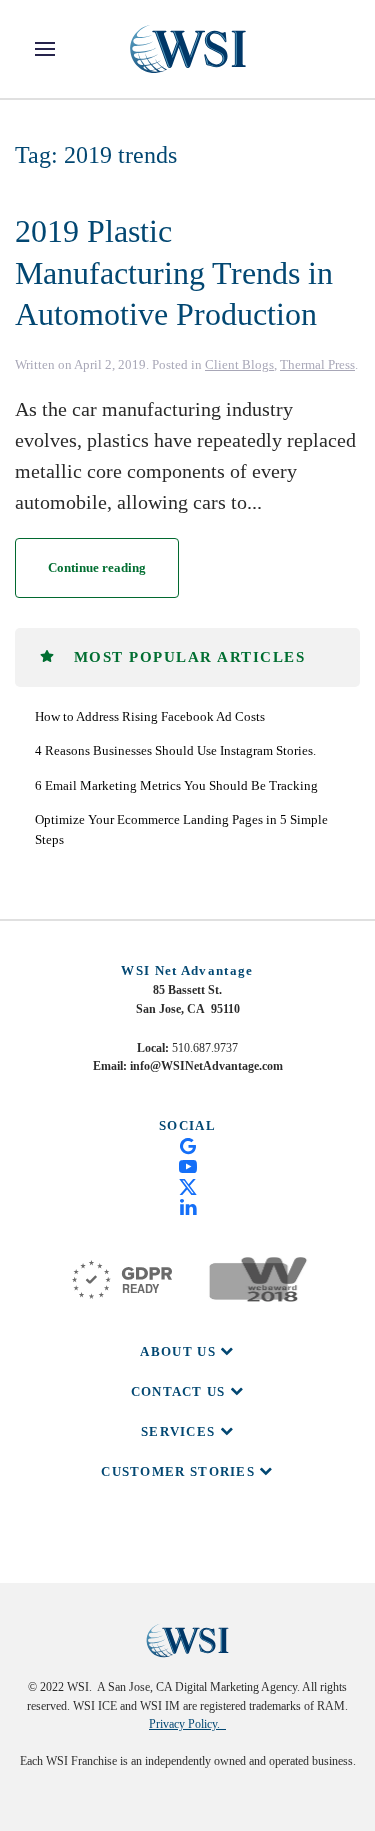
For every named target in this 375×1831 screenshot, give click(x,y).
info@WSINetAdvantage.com (206, 1066)
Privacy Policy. (187, 1724)
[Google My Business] (188, 1145)
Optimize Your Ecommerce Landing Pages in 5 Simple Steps (181, 829)
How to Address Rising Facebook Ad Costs (150, 716)
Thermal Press (317, 364)
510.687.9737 (205, 1048)
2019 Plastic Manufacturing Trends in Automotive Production (174, 272)
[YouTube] (188, 1165)
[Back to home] (188, 49)
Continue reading (97, 567)
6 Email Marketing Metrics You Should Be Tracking (176, 785)
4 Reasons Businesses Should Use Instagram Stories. (175, 750)
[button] (45, 49)
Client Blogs (239, 364)
